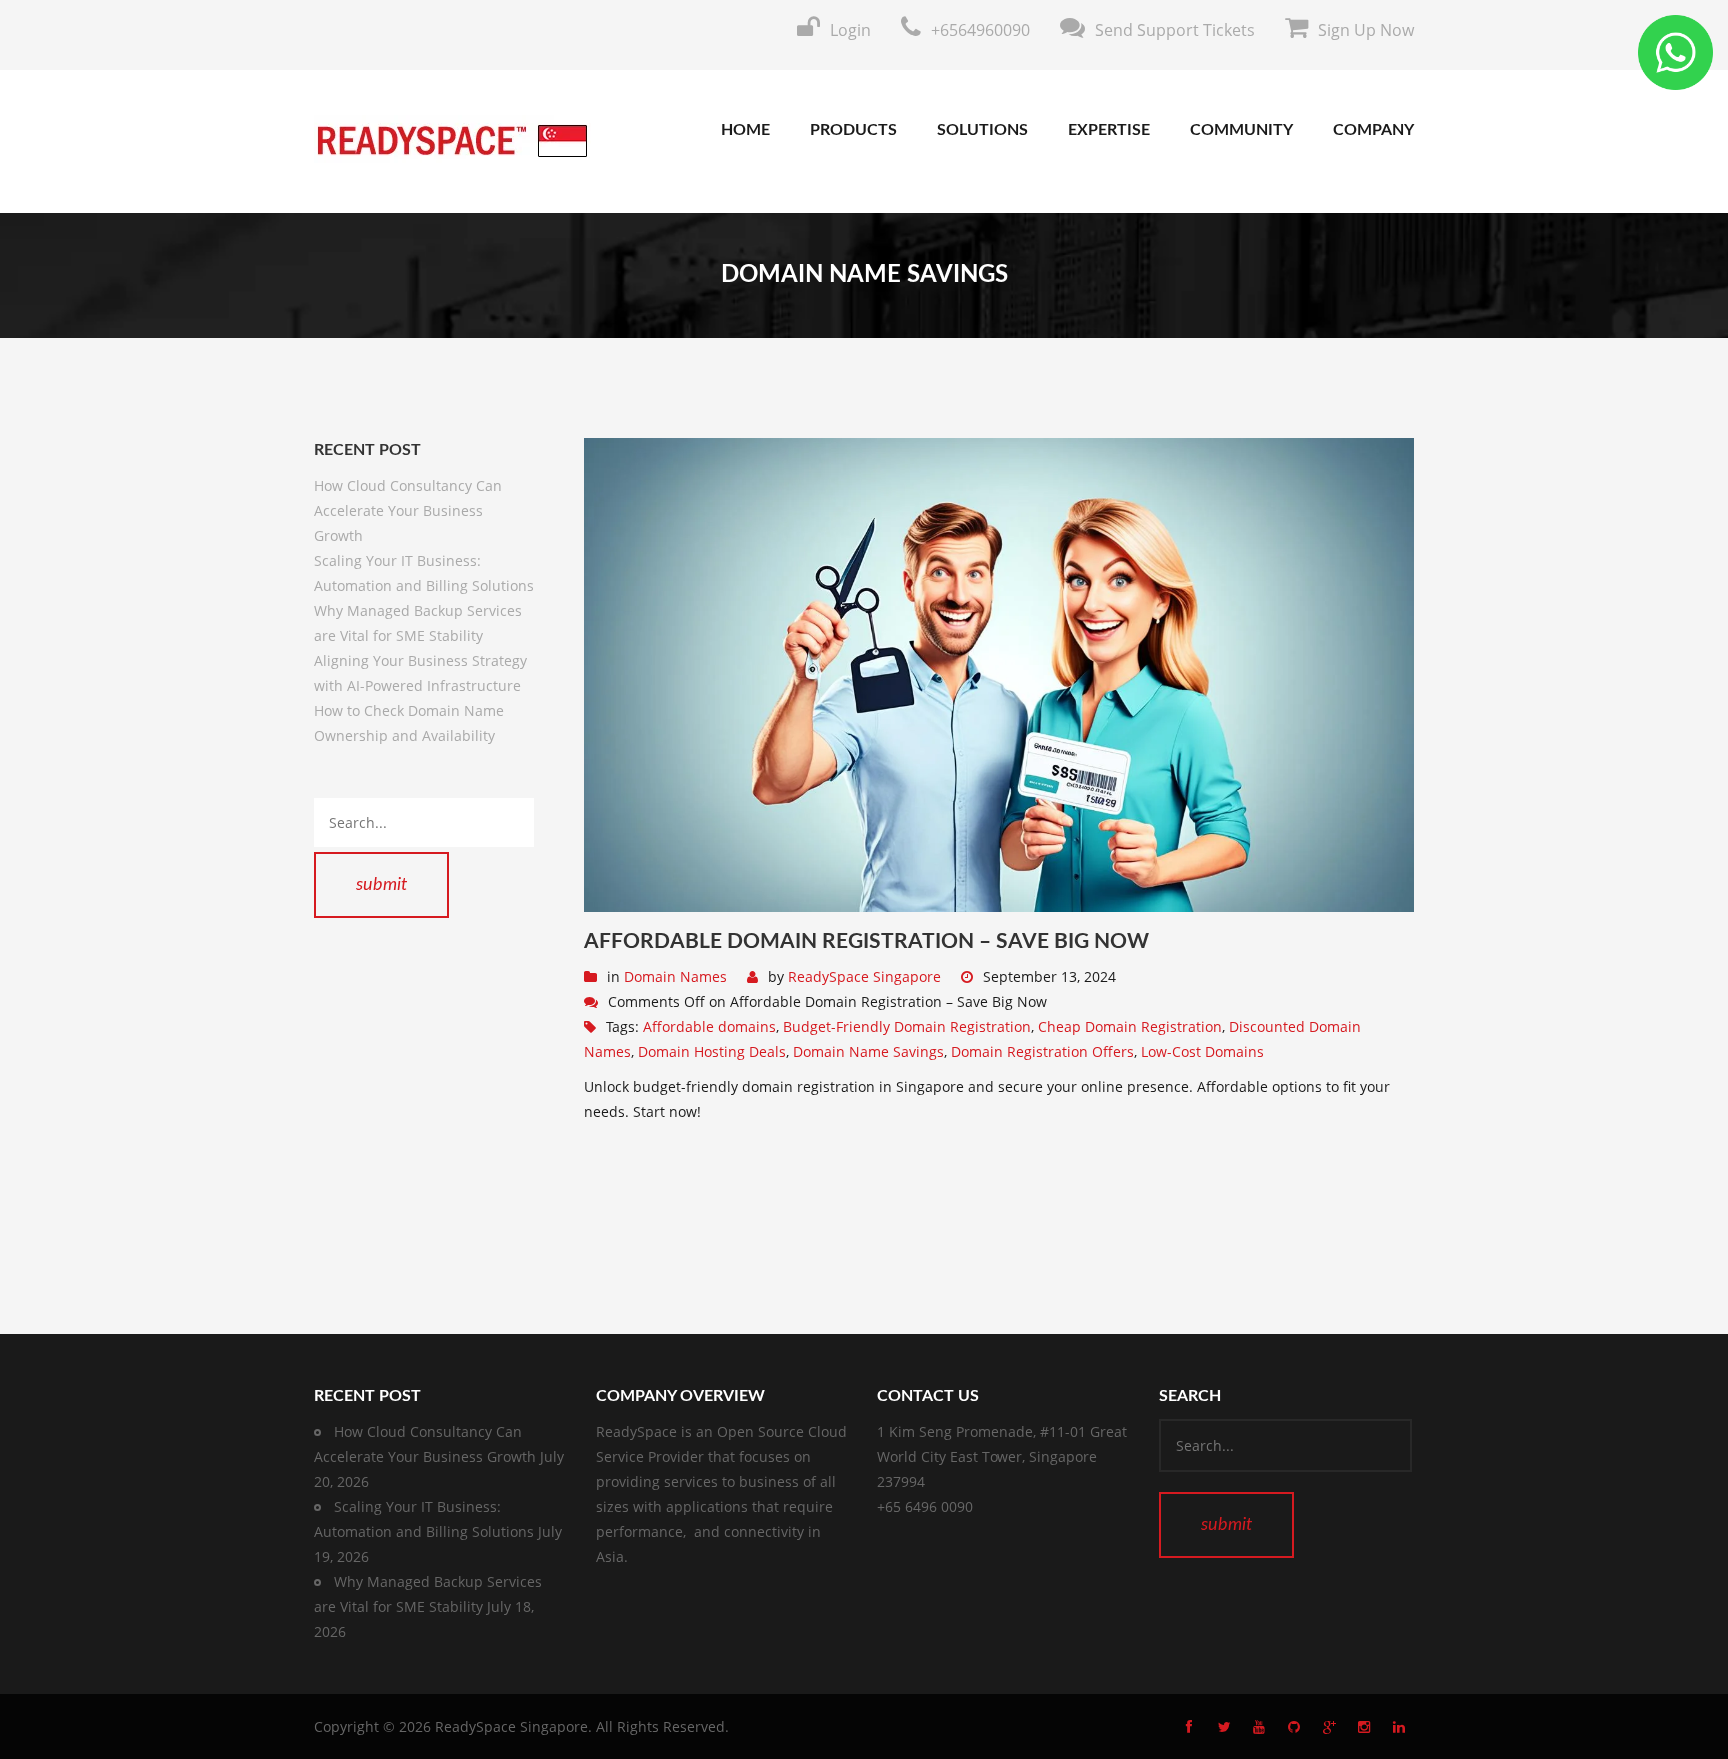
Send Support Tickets (1175, 30)
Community (1241, 130)
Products (853, 130)
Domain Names (675, 976)
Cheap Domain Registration (1130, 1026)
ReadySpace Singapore (864, 976)
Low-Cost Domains (1202, 1051)
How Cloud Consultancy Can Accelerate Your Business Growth (408, 510)
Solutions (982, 130)
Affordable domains (709, 1026)
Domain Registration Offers (1042, 1051)
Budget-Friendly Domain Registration (907, 1026)
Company (1373, 130)
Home (745, 130)
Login (850, 30)
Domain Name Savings (868, 1051)
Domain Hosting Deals (712, 1051)
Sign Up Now (1366, 30)
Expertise (1109, 130)
